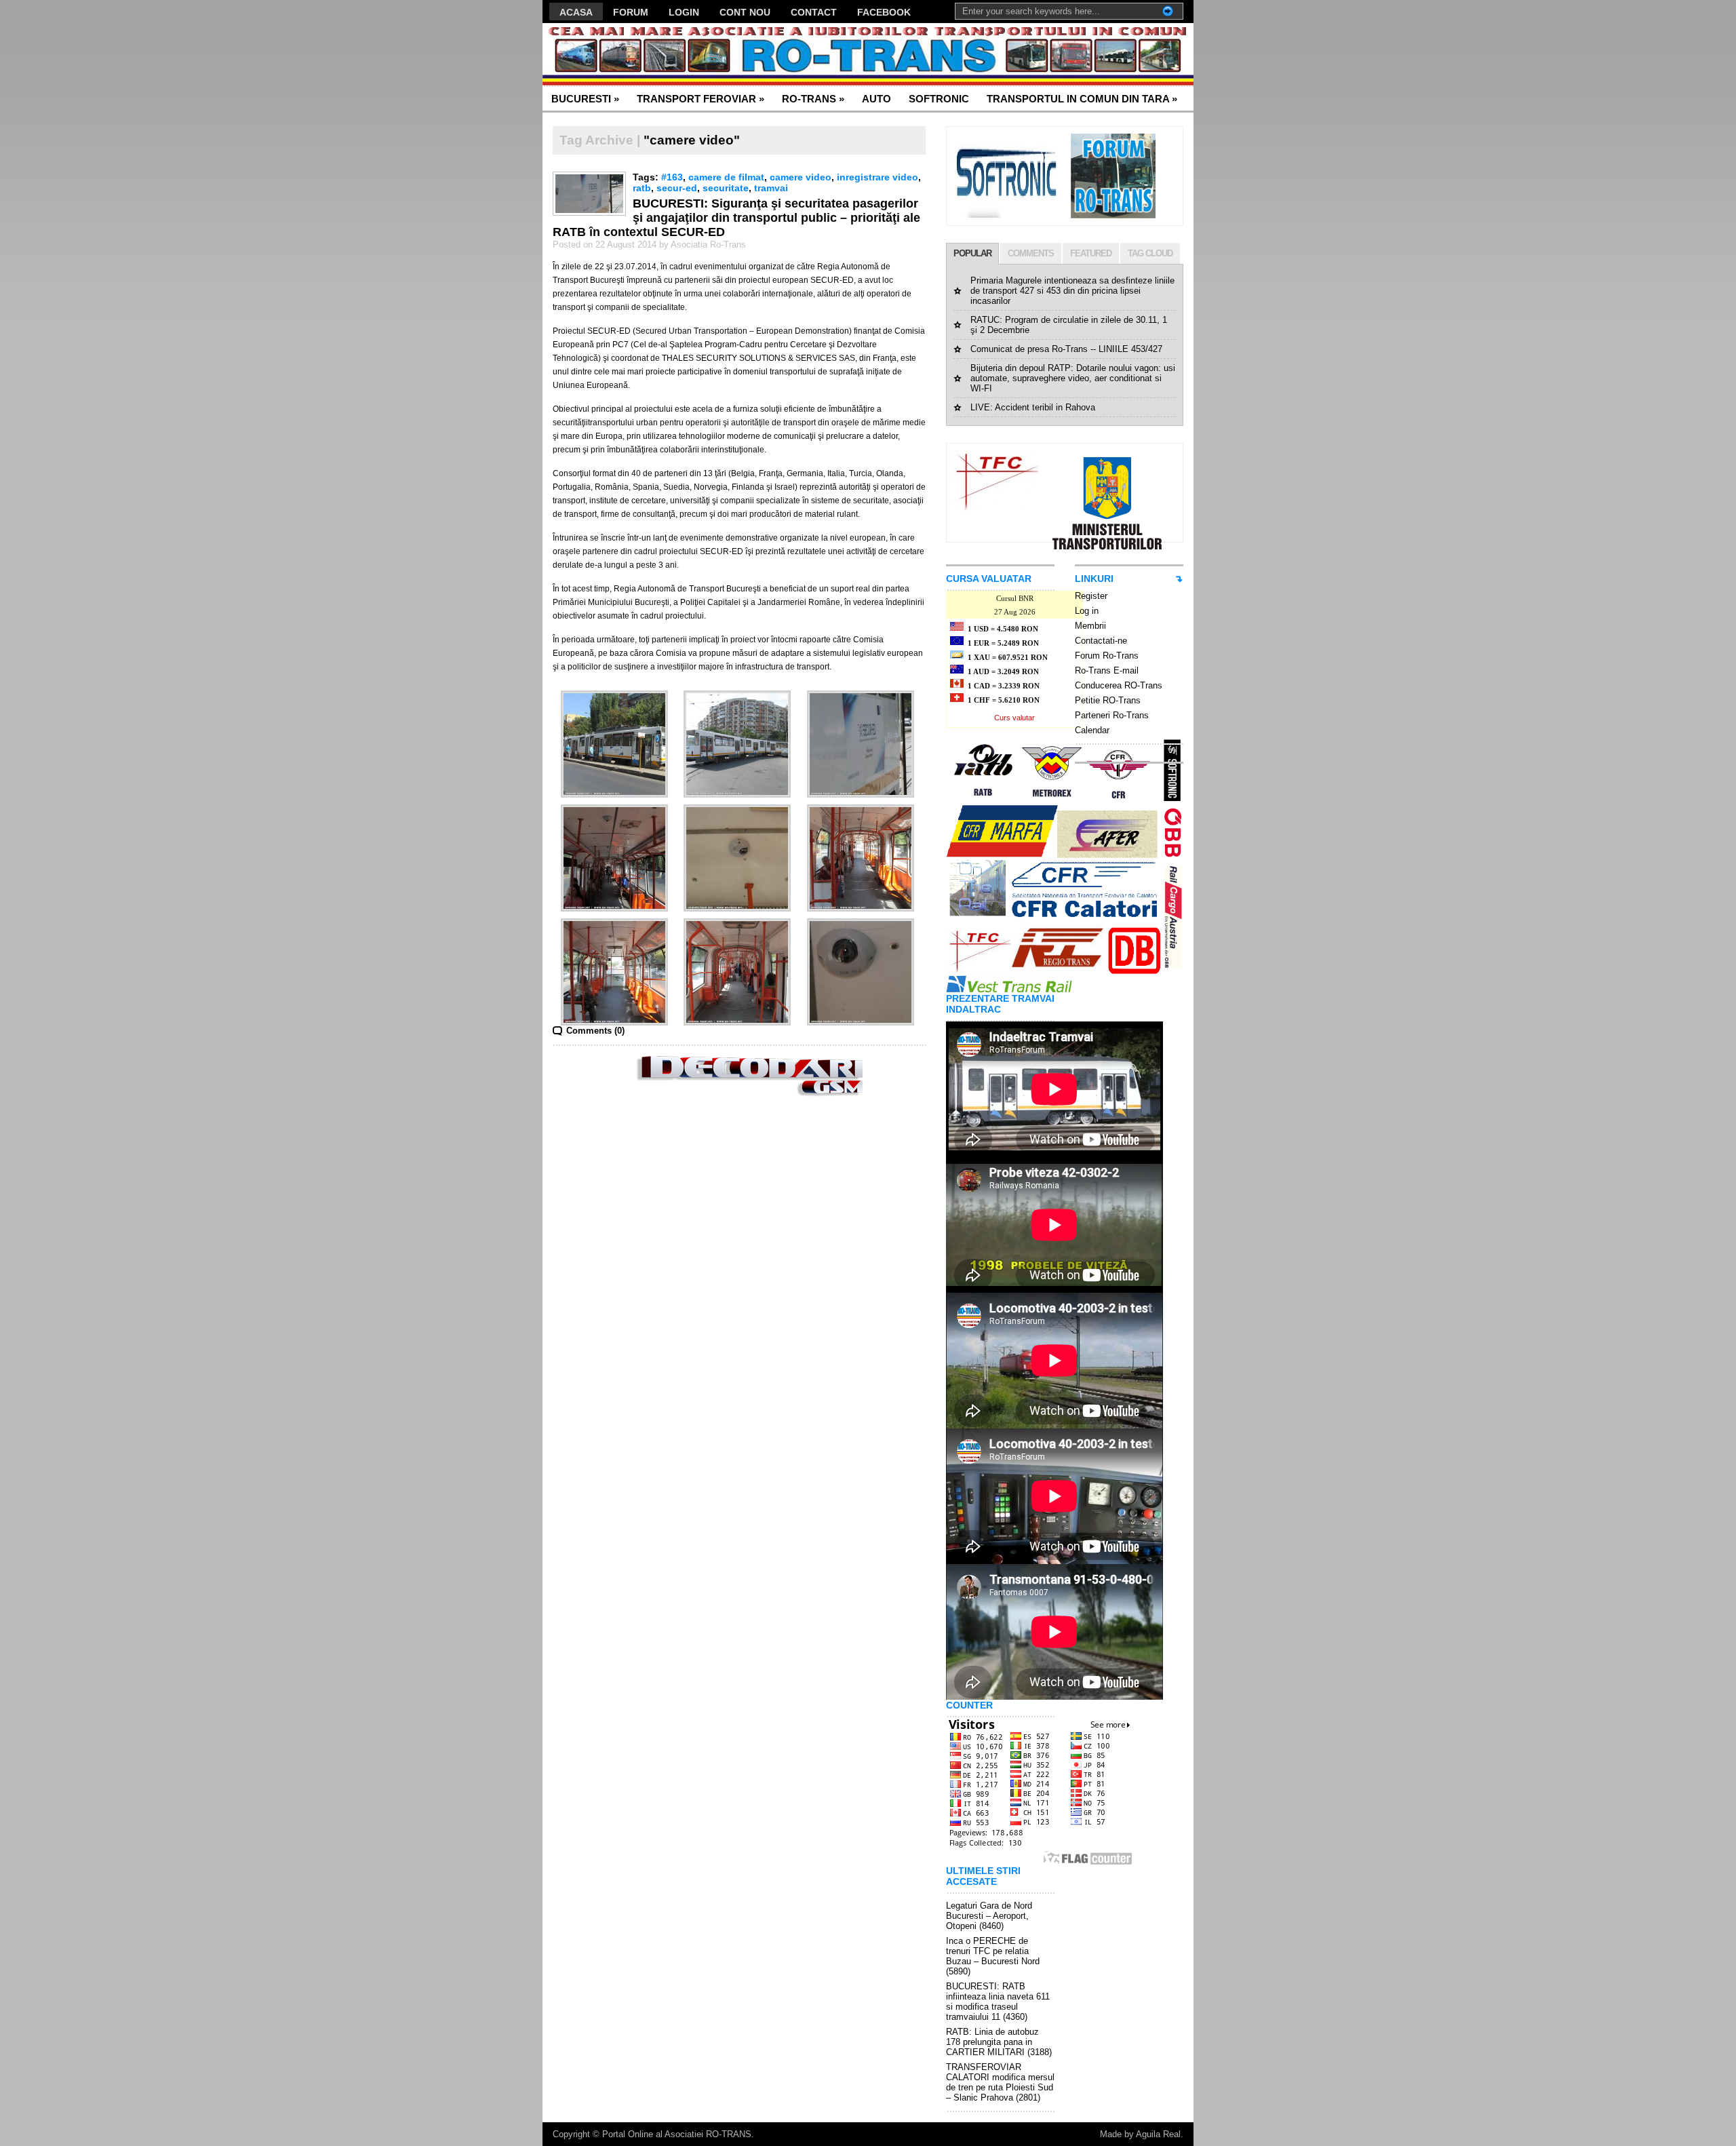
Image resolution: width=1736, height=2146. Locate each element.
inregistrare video (877, 177)
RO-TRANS (813, 99)
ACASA (576, 12)
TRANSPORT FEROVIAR (701, 99)
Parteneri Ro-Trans (1112, 715)
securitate (726, 188)
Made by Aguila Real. (1142, 2134)
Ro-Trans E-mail (1107, 670)
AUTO (876, 99)
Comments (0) (595, 1031)
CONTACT (814, 12)
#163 (672, 177)
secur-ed (677, 188)
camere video (801, 177)
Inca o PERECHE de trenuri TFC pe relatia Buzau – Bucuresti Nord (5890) (993, 1956)
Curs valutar (1014, 718)
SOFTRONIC (939, 99)
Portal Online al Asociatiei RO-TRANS (677, 2134)
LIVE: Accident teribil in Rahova (1033, 407)
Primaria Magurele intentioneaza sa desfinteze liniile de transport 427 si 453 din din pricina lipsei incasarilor (1072, 291)
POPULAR (972, 253)
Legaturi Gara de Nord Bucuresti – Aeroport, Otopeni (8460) (989, 1916)
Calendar (1092, 730)
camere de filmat (726, 177)
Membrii (1090, 626)
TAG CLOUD (1150, 253)
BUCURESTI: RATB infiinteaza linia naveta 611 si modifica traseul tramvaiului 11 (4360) (998, 2002)
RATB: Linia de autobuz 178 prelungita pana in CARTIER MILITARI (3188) (999, 2042)
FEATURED (1091, 253)
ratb (642, 188)
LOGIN (684, 12)
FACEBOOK (884, 12)
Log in (1087, 611)
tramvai (771, 188)
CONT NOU (745, 12)
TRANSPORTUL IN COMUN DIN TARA (1082, 99)
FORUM (631, 12)
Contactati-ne (1101, 641)
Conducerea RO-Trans (1119, 685)
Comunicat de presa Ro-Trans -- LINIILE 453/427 (1066, 349)
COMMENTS (1031, 253)
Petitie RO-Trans (1108, 700)
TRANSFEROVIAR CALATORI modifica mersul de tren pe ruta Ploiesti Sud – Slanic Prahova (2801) (1000, 2082)
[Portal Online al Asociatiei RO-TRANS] (674, 55)
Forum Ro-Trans (1107, 656)
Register (1091, 596)
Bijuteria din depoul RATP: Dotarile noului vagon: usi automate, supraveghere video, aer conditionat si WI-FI (1073, 378)
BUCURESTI (585, 99)
